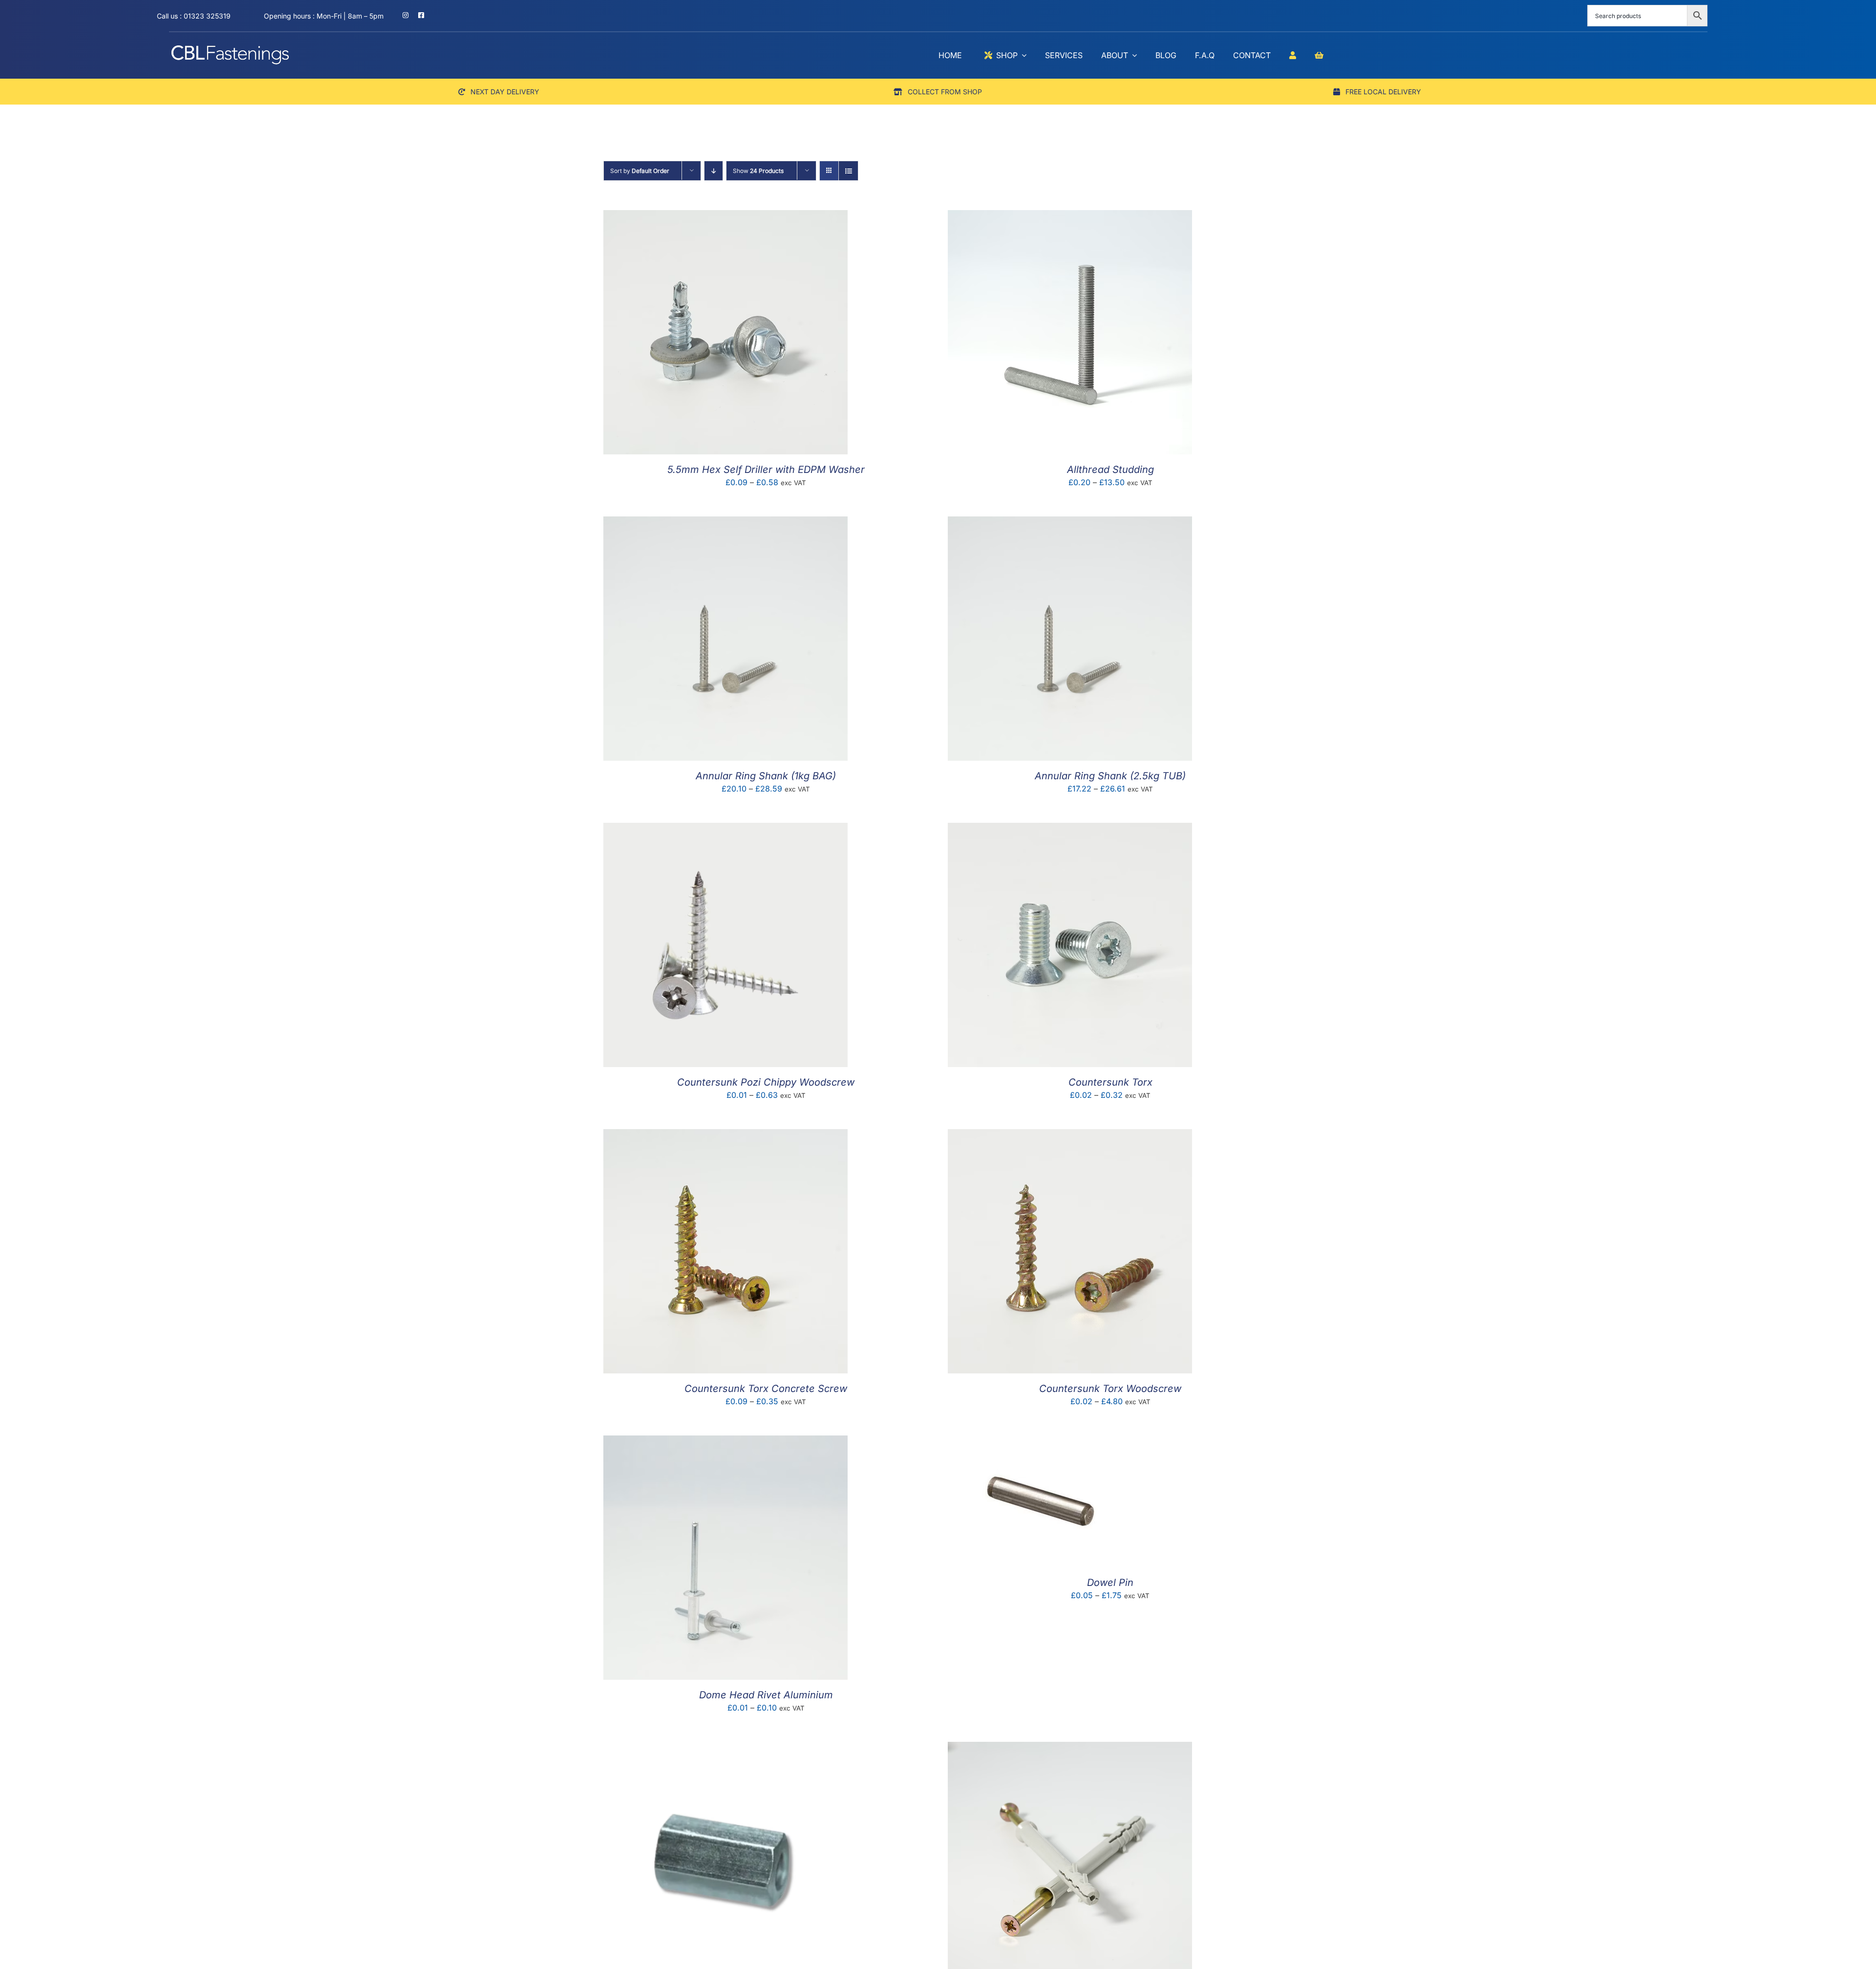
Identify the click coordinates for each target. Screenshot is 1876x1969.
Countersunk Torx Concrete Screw (766, 1389)
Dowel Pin (1110, 1583)
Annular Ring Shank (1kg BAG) (766, 776)
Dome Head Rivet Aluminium (766, 1695)
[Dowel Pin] (1041, 1442)
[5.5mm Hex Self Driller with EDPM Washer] (725, 217)
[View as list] (848, 171)
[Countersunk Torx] (1070, 830)
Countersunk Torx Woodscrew (1110, 1389)
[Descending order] (714, 171)
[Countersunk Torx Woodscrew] (1070, 1136)
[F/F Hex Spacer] (725, 1749)
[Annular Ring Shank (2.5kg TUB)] (1070, 523)
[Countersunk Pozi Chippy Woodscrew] (725, 830)
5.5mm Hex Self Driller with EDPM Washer (766, 470)
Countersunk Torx (1110, 1082)
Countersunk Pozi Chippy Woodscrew (766, 1082)
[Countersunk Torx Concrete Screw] (725, 1136)
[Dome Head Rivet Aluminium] (725, 1442)
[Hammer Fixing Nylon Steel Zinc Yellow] (1070, 1749)
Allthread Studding (1110, 470)
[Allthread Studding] (1070, 217)
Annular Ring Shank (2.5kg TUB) (1110, 776)
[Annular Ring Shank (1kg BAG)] (725, 523)
